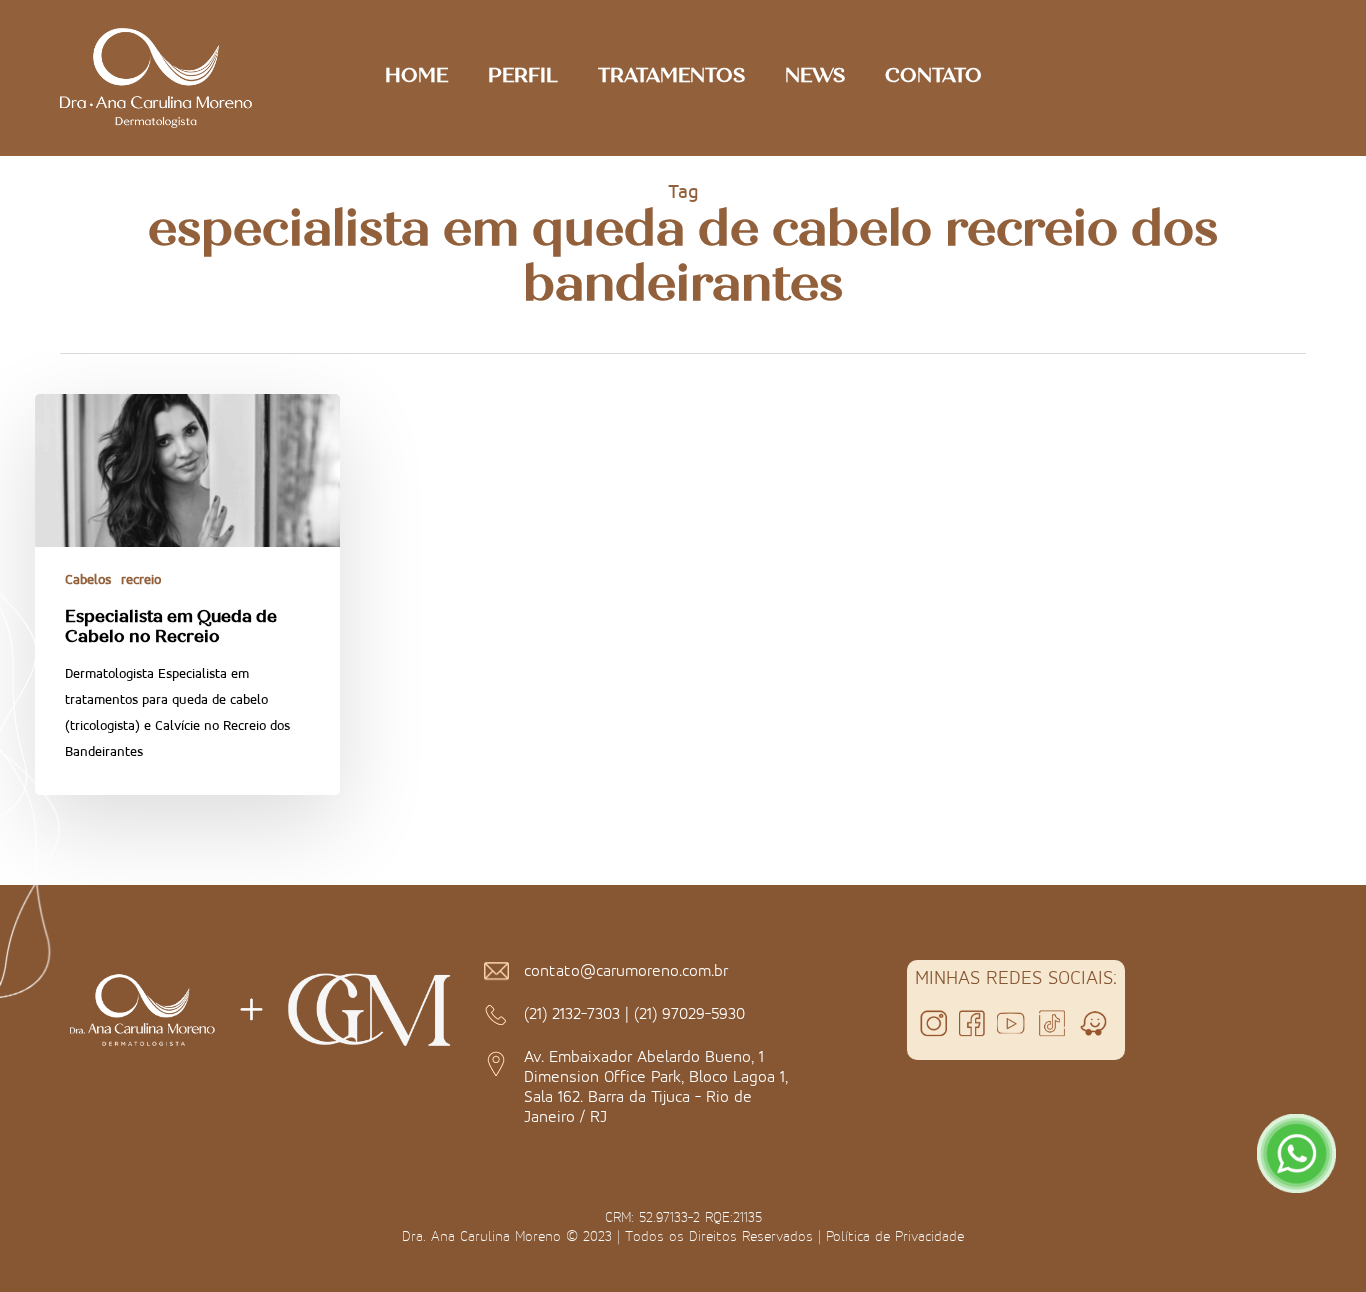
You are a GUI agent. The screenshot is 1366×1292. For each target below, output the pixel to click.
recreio (141, 579)
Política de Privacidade (895, 1236)
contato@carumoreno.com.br (626, 970)
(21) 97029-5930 (689, 1013)
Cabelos (88, 579)
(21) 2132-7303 (572, 1013)
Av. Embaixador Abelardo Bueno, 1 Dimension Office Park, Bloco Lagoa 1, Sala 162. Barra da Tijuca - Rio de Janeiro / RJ (656, 1086)
